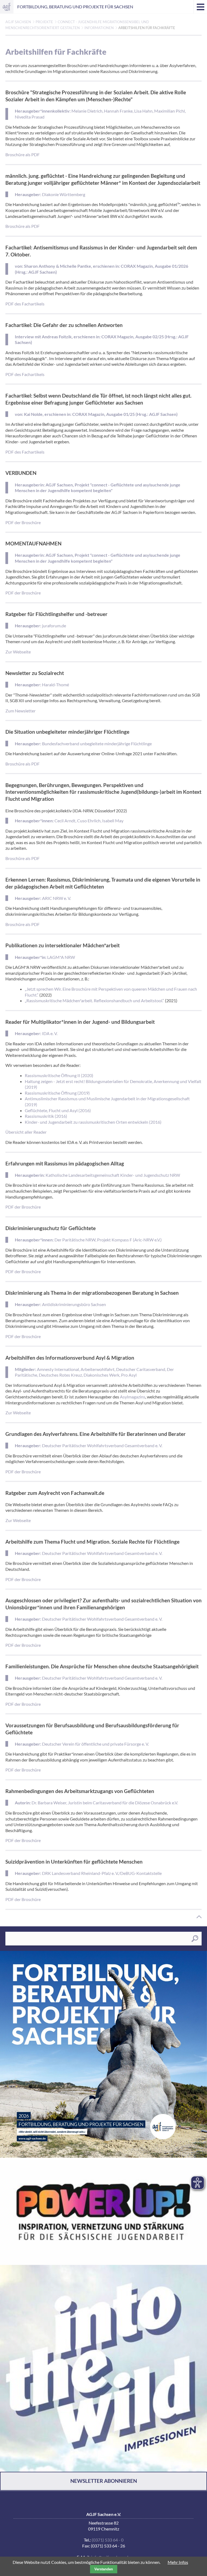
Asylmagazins (133, 1397)
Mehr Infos (178, 2562)
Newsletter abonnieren (104, 2481)
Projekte (44, 22)
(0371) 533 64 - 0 (108, 2540)
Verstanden (104, 2569)
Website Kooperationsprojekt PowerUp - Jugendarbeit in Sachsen (103, 2211)
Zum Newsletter (20, 711)
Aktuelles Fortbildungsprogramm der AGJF (103, 2054)
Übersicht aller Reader (26, 1132)
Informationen (99, 28)
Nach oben (199, 1917)
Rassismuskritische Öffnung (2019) (57, 1093)
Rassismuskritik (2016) (46, 1116)
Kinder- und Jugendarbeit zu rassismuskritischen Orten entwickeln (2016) (93, 1122)
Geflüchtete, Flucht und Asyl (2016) (58, 1110)
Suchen (195, 1939)
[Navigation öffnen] (200, 7)
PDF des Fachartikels (25, 304)
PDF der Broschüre (23, 522)
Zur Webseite (18, 652)
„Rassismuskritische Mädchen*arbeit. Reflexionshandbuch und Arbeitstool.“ (94, 1000)
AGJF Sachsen (7, 7)
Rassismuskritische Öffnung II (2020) (59, 1075)
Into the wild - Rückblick (103, 2368)
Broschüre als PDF (23, 154)
